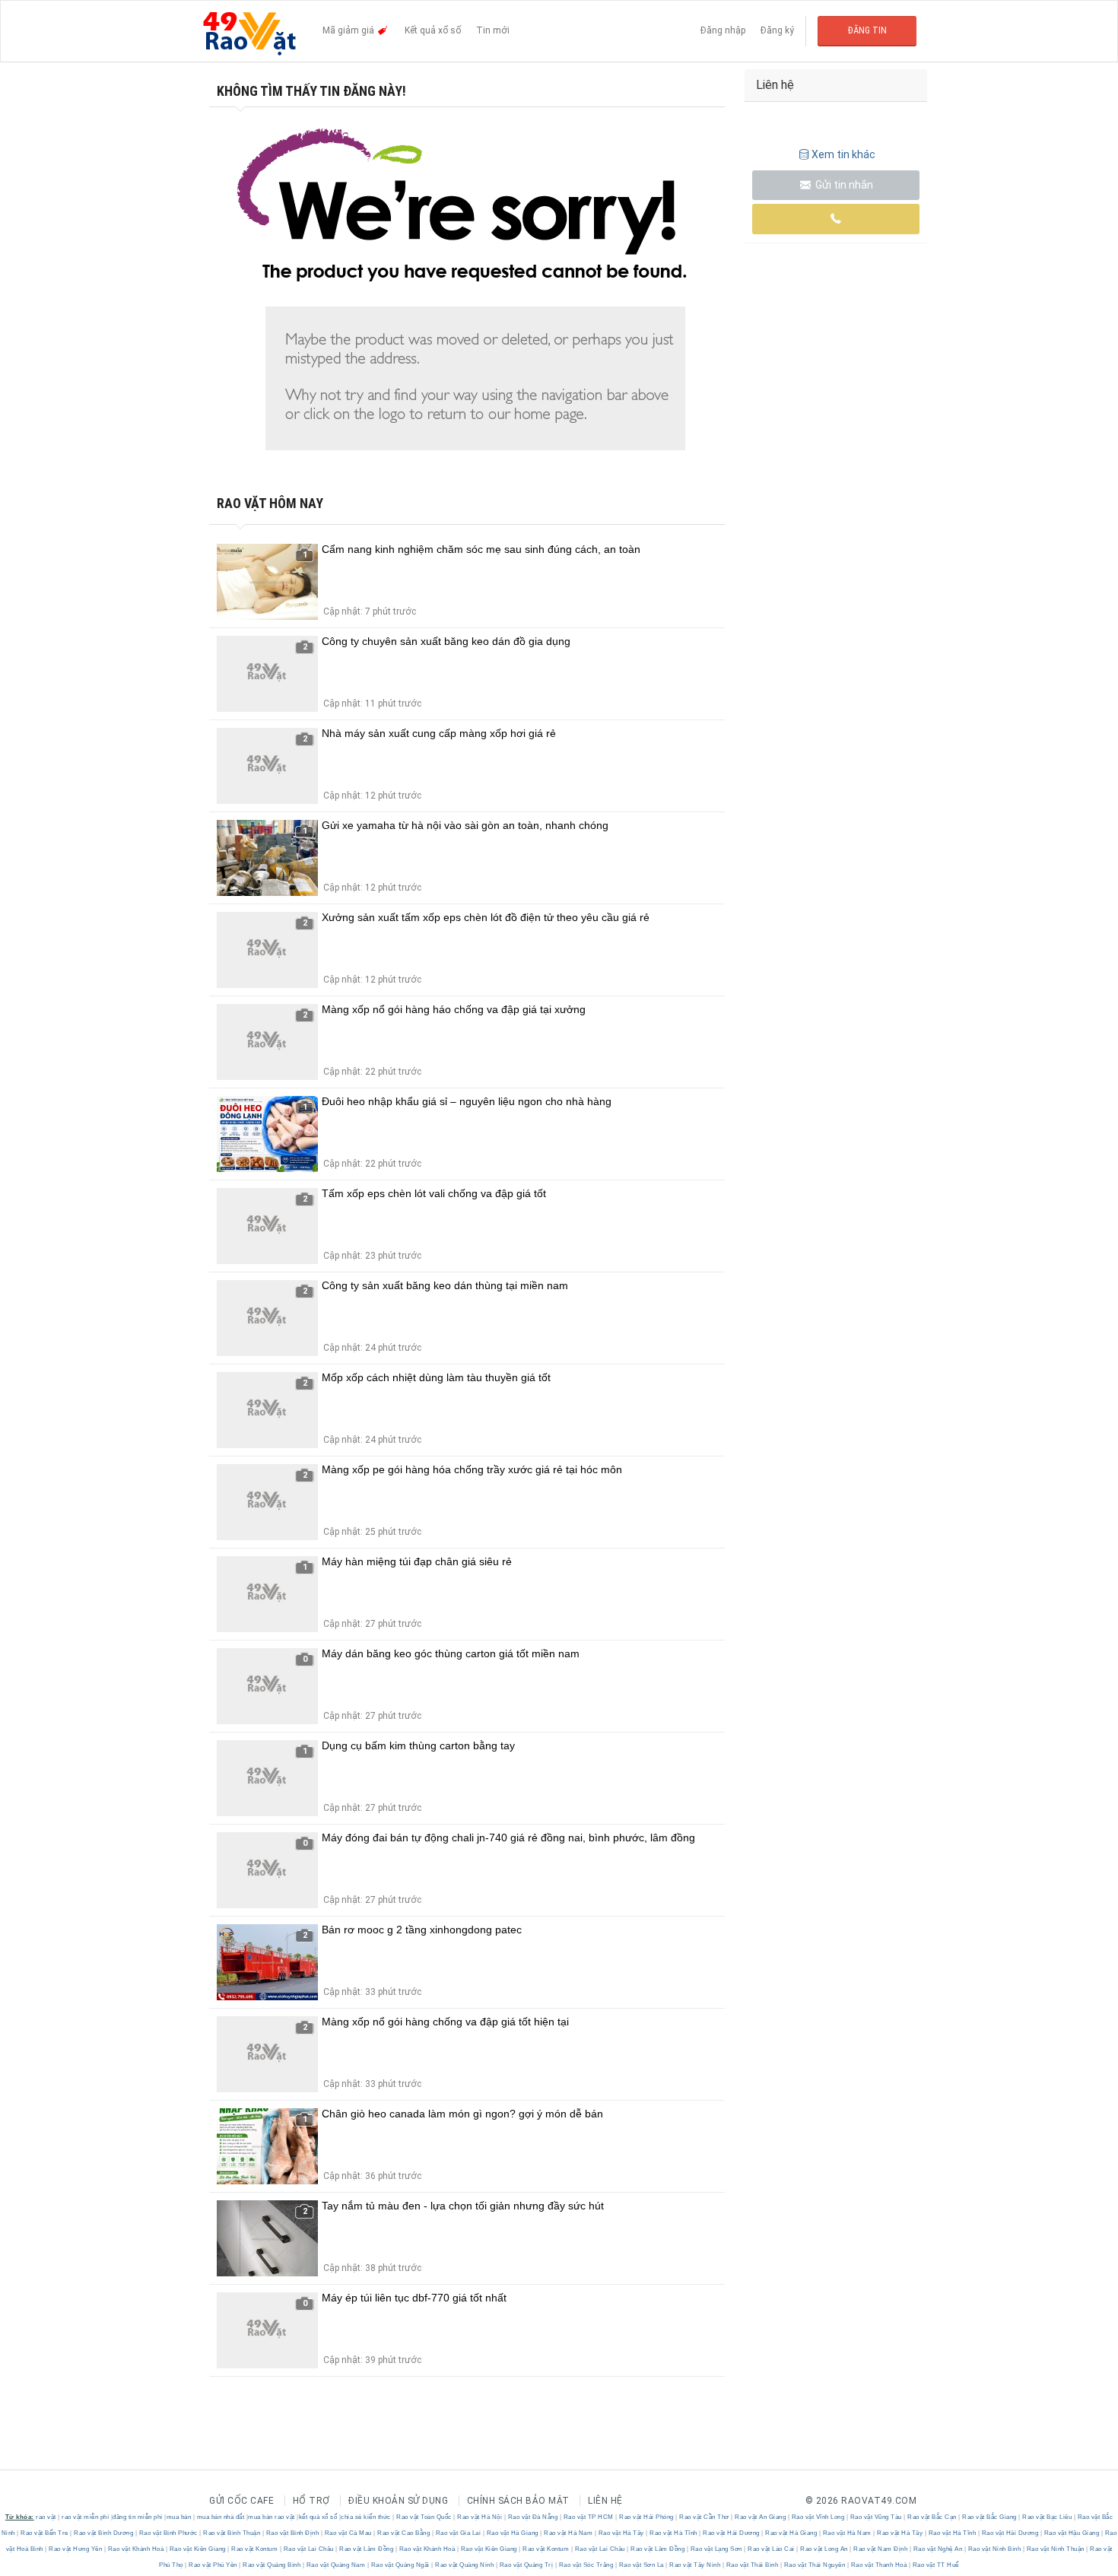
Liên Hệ (605, 2501)
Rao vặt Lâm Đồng (367, 2549)
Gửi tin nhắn (843, 185)
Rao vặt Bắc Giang (990, 2517)
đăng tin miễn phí (138, 2517)
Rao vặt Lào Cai (772, 2549)
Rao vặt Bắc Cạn (932, 2517)
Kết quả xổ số (433, 30)
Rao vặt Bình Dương (104, 2533)
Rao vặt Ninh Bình (994, 2549)
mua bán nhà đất (221, 2517)
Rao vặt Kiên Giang (197, 2549)
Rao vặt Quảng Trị (526, 2565)
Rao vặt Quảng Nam (336, 2565)
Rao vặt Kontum (255, 2549)
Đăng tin (867, 30)
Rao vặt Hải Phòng (647, 2517)
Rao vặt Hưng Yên (76, 2549)
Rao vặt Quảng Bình (272, 2565)
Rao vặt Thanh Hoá (879, 2565)
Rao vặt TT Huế (935, 2565)
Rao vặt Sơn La (641, 2565)
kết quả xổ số (318, 2517)
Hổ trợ (311, 2501)
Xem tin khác (843, 154)
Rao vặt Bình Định (292, 2533)
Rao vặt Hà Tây (621, 2533)
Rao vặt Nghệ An (938, 2549)
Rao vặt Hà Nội (480, 2517)
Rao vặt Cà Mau (348, 2533)
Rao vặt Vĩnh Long (818, 2517)
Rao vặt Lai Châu (308, 2549)
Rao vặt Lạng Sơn (716, 2549)
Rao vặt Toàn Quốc (424, 2517)
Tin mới (493, 30)
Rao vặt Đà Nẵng (533, 2517)
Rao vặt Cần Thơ (705, 2517)
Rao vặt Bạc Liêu (1047, 2517)
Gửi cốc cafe (241, 2501)
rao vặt (46, 2517)
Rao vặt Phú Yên (213, 2565)
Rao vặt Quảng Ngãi (400, 2565)
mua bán (179, 2517)
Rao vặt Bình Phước (168, 2533)
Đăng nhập (723, 30)
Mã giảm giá (349, 30)
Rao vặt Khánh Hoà (136, 2549)
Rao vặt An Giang (761, 2517)
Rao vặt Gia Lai (458, 2533)
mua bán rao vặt (272, 2517)
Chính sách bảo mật (518, 2501)
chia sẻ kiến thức (366, 2517)
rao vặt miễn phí (85, 2517)
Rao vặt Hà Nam (569, 2533)
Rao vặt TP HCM (588, 2517)
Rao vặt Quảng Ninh (465, 2565)
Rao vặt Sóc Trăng (586, 2565)
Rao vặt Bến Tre (45, 2533)
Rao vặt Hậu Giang (1072, 2533)
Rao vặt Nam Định (881, 2549)
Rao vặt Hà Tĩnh (674, 2533)
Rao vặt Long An (824, 2549)
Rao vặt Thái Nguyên (815, 2565)
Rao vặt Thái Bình (752, 2565)
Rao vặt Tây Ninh (695, 2565)
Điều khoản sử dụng (398, 2501)
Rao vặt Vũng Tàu (876, 2517)
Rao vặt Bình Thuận (232, 2533)
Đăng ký (777, 30)
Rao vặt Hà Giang (512, 2533)
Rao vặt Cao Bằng (404, 2533)
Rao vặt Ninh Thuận (1055, 2549)
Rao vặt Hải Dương (732, 2533)
